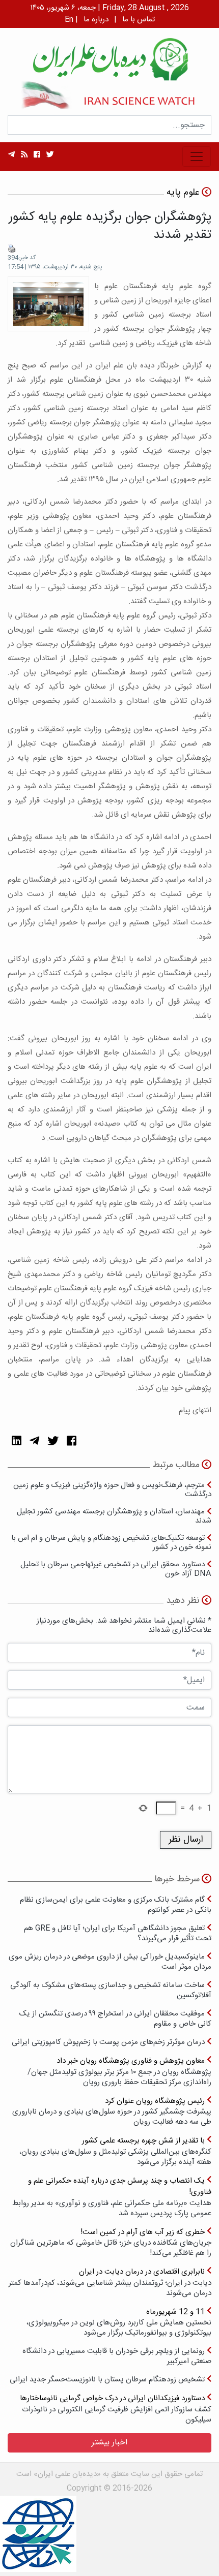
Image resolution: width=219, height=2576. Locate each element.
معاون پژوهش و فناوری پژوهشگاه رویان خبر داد (119, 2071)
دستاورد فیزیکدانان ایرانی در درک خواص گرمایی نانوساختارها (116, 2409)
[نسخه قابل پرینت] (12, 249)
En (69, 20)
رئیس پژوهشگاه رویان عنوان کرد (112, 2111)
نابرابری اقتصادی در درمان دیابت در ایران (110, 2282)
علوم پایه (183, 193)
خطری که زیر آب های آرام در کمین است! (111, 2242)
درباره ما (96, 20)
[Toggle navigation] (197, 157)
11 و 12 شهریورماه (119, 2322)
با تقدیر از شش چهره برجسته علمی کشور (115, 2151)
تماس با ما (139, 20)
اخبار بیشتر (109, 2443)
